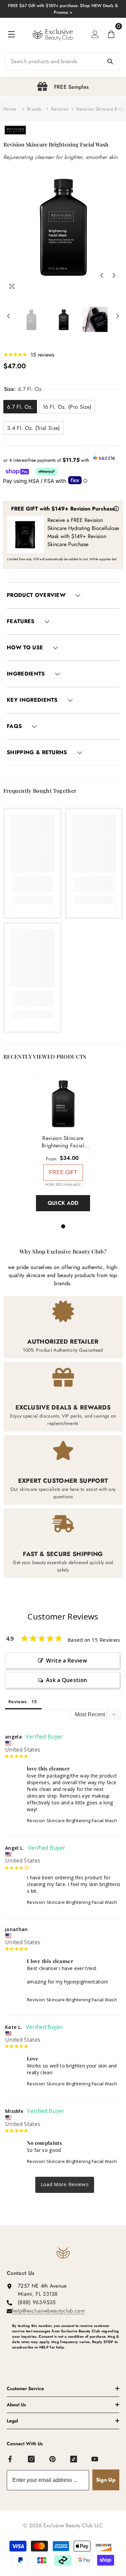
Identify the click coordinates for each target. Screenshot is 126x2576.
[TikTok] (74, 2459)
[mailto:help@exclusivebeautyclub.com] (66, 2358)
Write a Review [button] (66, 1661)
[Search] (63, 62)
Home (10, 109)
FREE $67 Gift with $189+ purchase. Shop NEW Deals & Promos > (63, 9)
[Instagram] (32, 2459)
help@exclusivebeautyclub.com (48, 2311)
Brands (34, 109)
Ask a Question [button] (67, 1680)
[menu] (11, 34)
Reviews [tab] (17, 1702)
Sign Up (106, 2480)
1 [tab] (64, 1226)
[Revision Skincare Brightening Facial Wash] (63, 1102)
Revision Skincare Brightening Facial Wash (72, 1821)
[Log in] (95, 34)
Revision (60, 109)
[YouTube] (95, 2459)
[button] (101, 276)
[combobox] (63, 62)
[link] (32, 884)
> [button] (65, 2185)
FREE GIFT (63, 1172)
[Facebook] (10, 2459)
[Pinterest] (53, 2459)
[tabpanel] (63, 87)
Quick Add (63, 1203)
